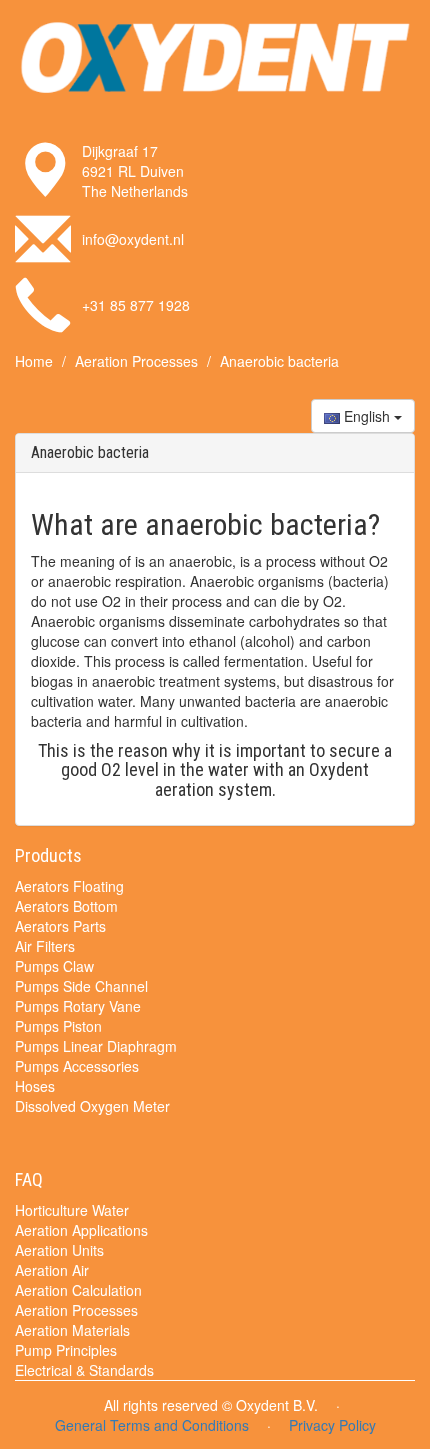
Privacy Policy (332, 1425)
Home (34, 361)
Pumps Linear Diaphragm (96, 1046)
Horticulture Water (72, 1210)
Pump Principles (66, 1350)
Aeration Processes (136, 361)
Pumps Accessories (77, 1066)
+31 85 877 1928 (136, 305)
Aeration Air (52, 1270)
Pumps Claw (54, 966)
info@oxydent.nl (133, 239)
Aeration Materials (72, 1330)
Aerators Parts (60, 926)
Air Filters (45, 946)
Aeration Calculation (78, 1290)
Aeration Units (59, 1250)
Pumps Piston (58, 1026)
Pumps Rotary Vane (78, 1006)
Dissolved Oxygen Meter (92, 1106)
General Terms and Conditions (152, 1425)
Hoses (35, 1086)
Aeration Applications (81, 1230)
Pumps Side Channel (81, 986)
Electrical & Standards (84, 1370)
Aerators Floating (69, 886)
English (367, 416)
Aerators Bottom (66, 906)
